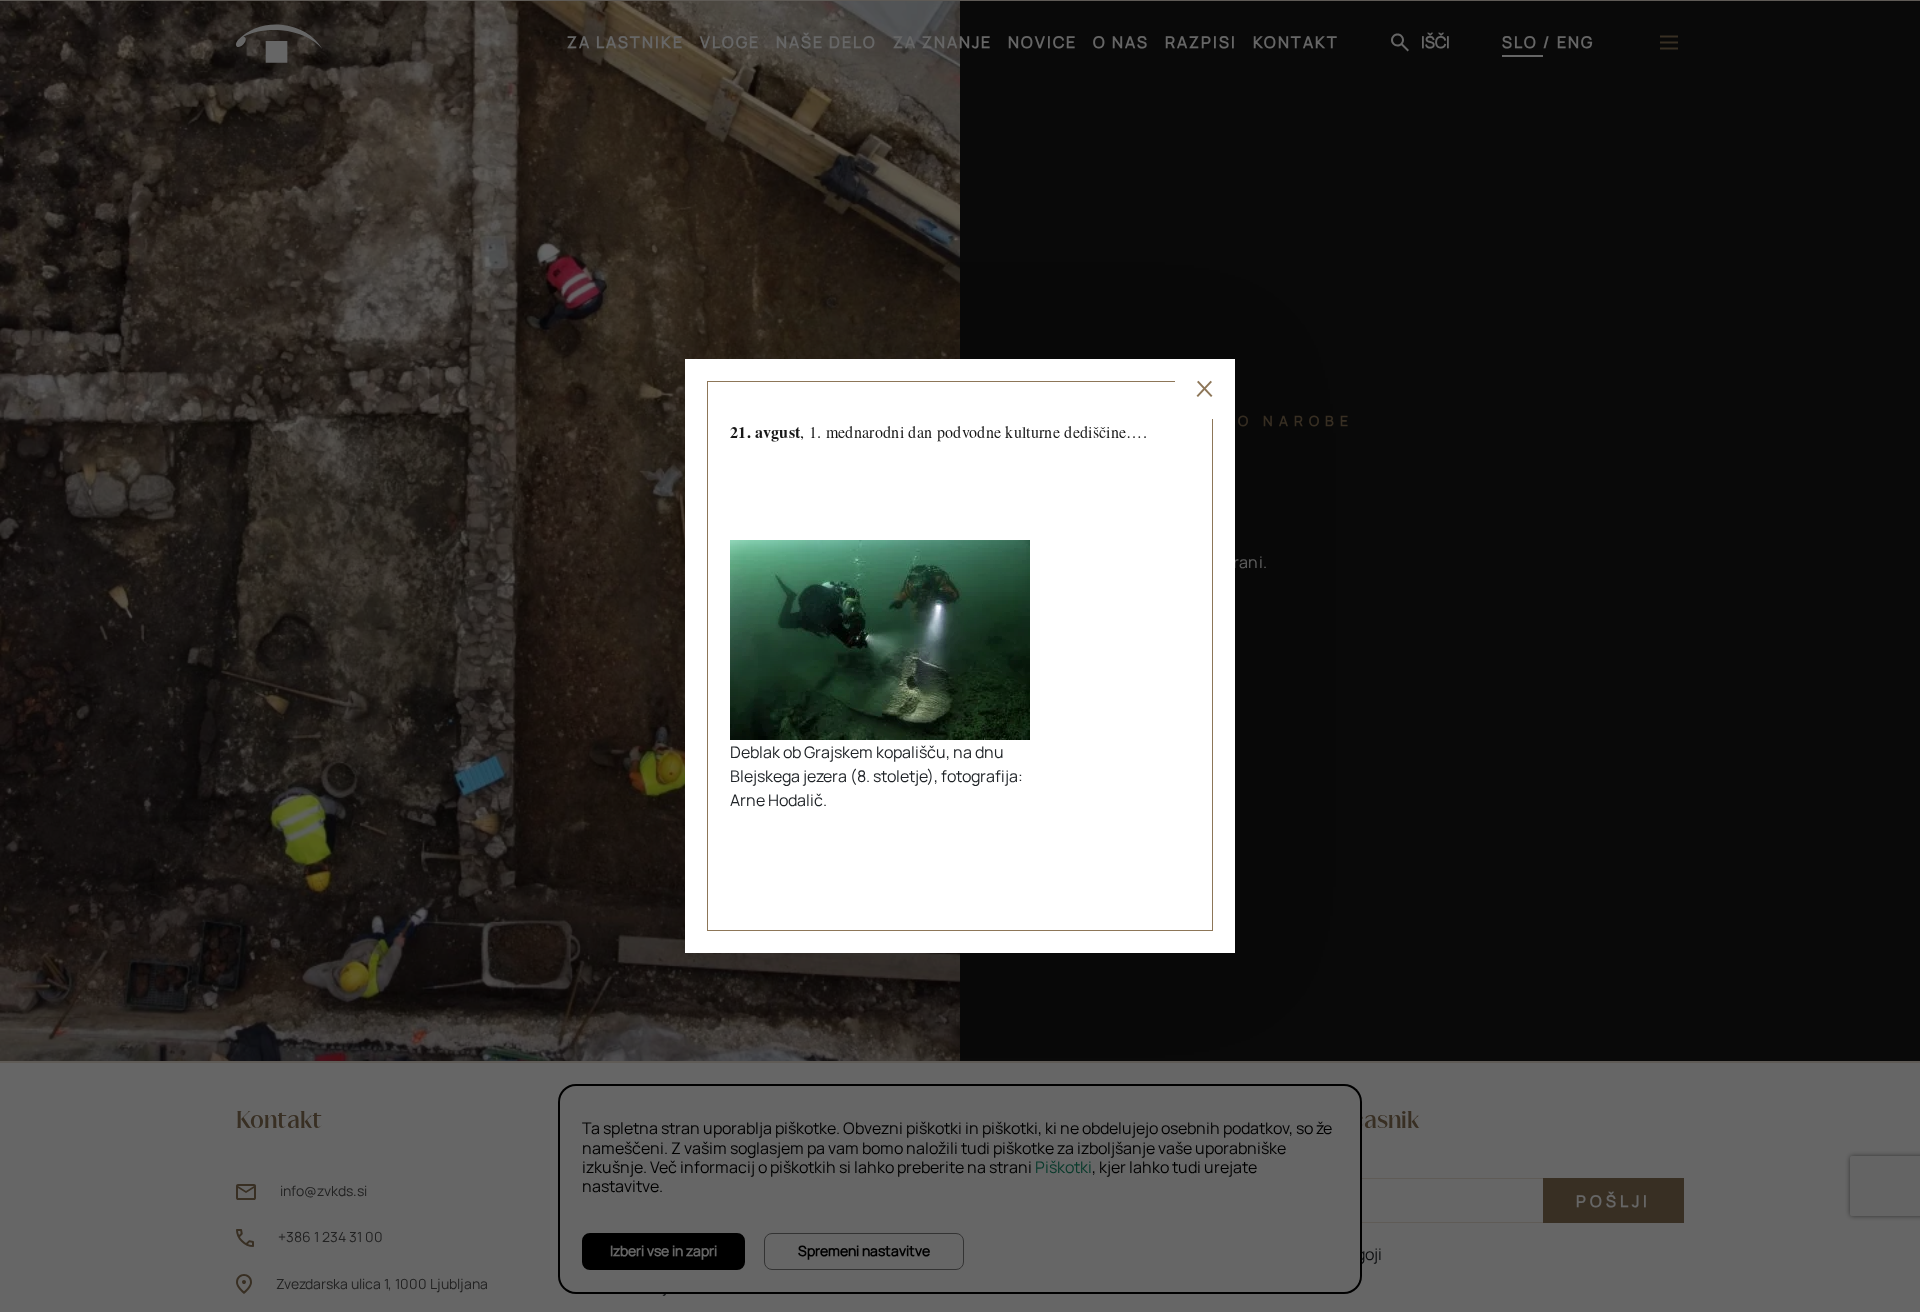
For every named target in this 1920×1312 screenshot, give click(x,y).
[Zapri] (1205, 389)
